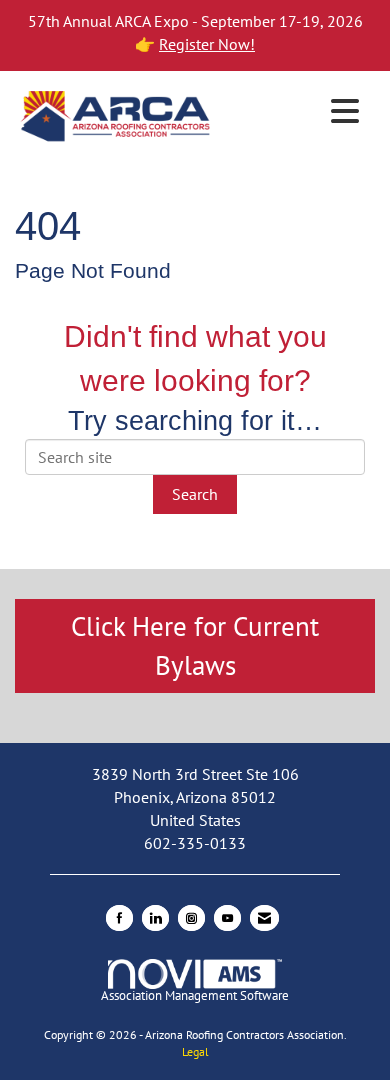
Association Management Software (195, 995)
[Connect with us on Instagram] (191, 918)
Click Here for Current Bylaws (195, 645)
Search (195, 494)
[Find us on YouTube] (227, 918)
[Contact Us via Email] (264, 918)
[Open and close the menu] (292, 112)
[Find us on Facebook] (119, 918)
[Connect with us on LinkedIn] (155, 918)
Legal (195, 1051)
